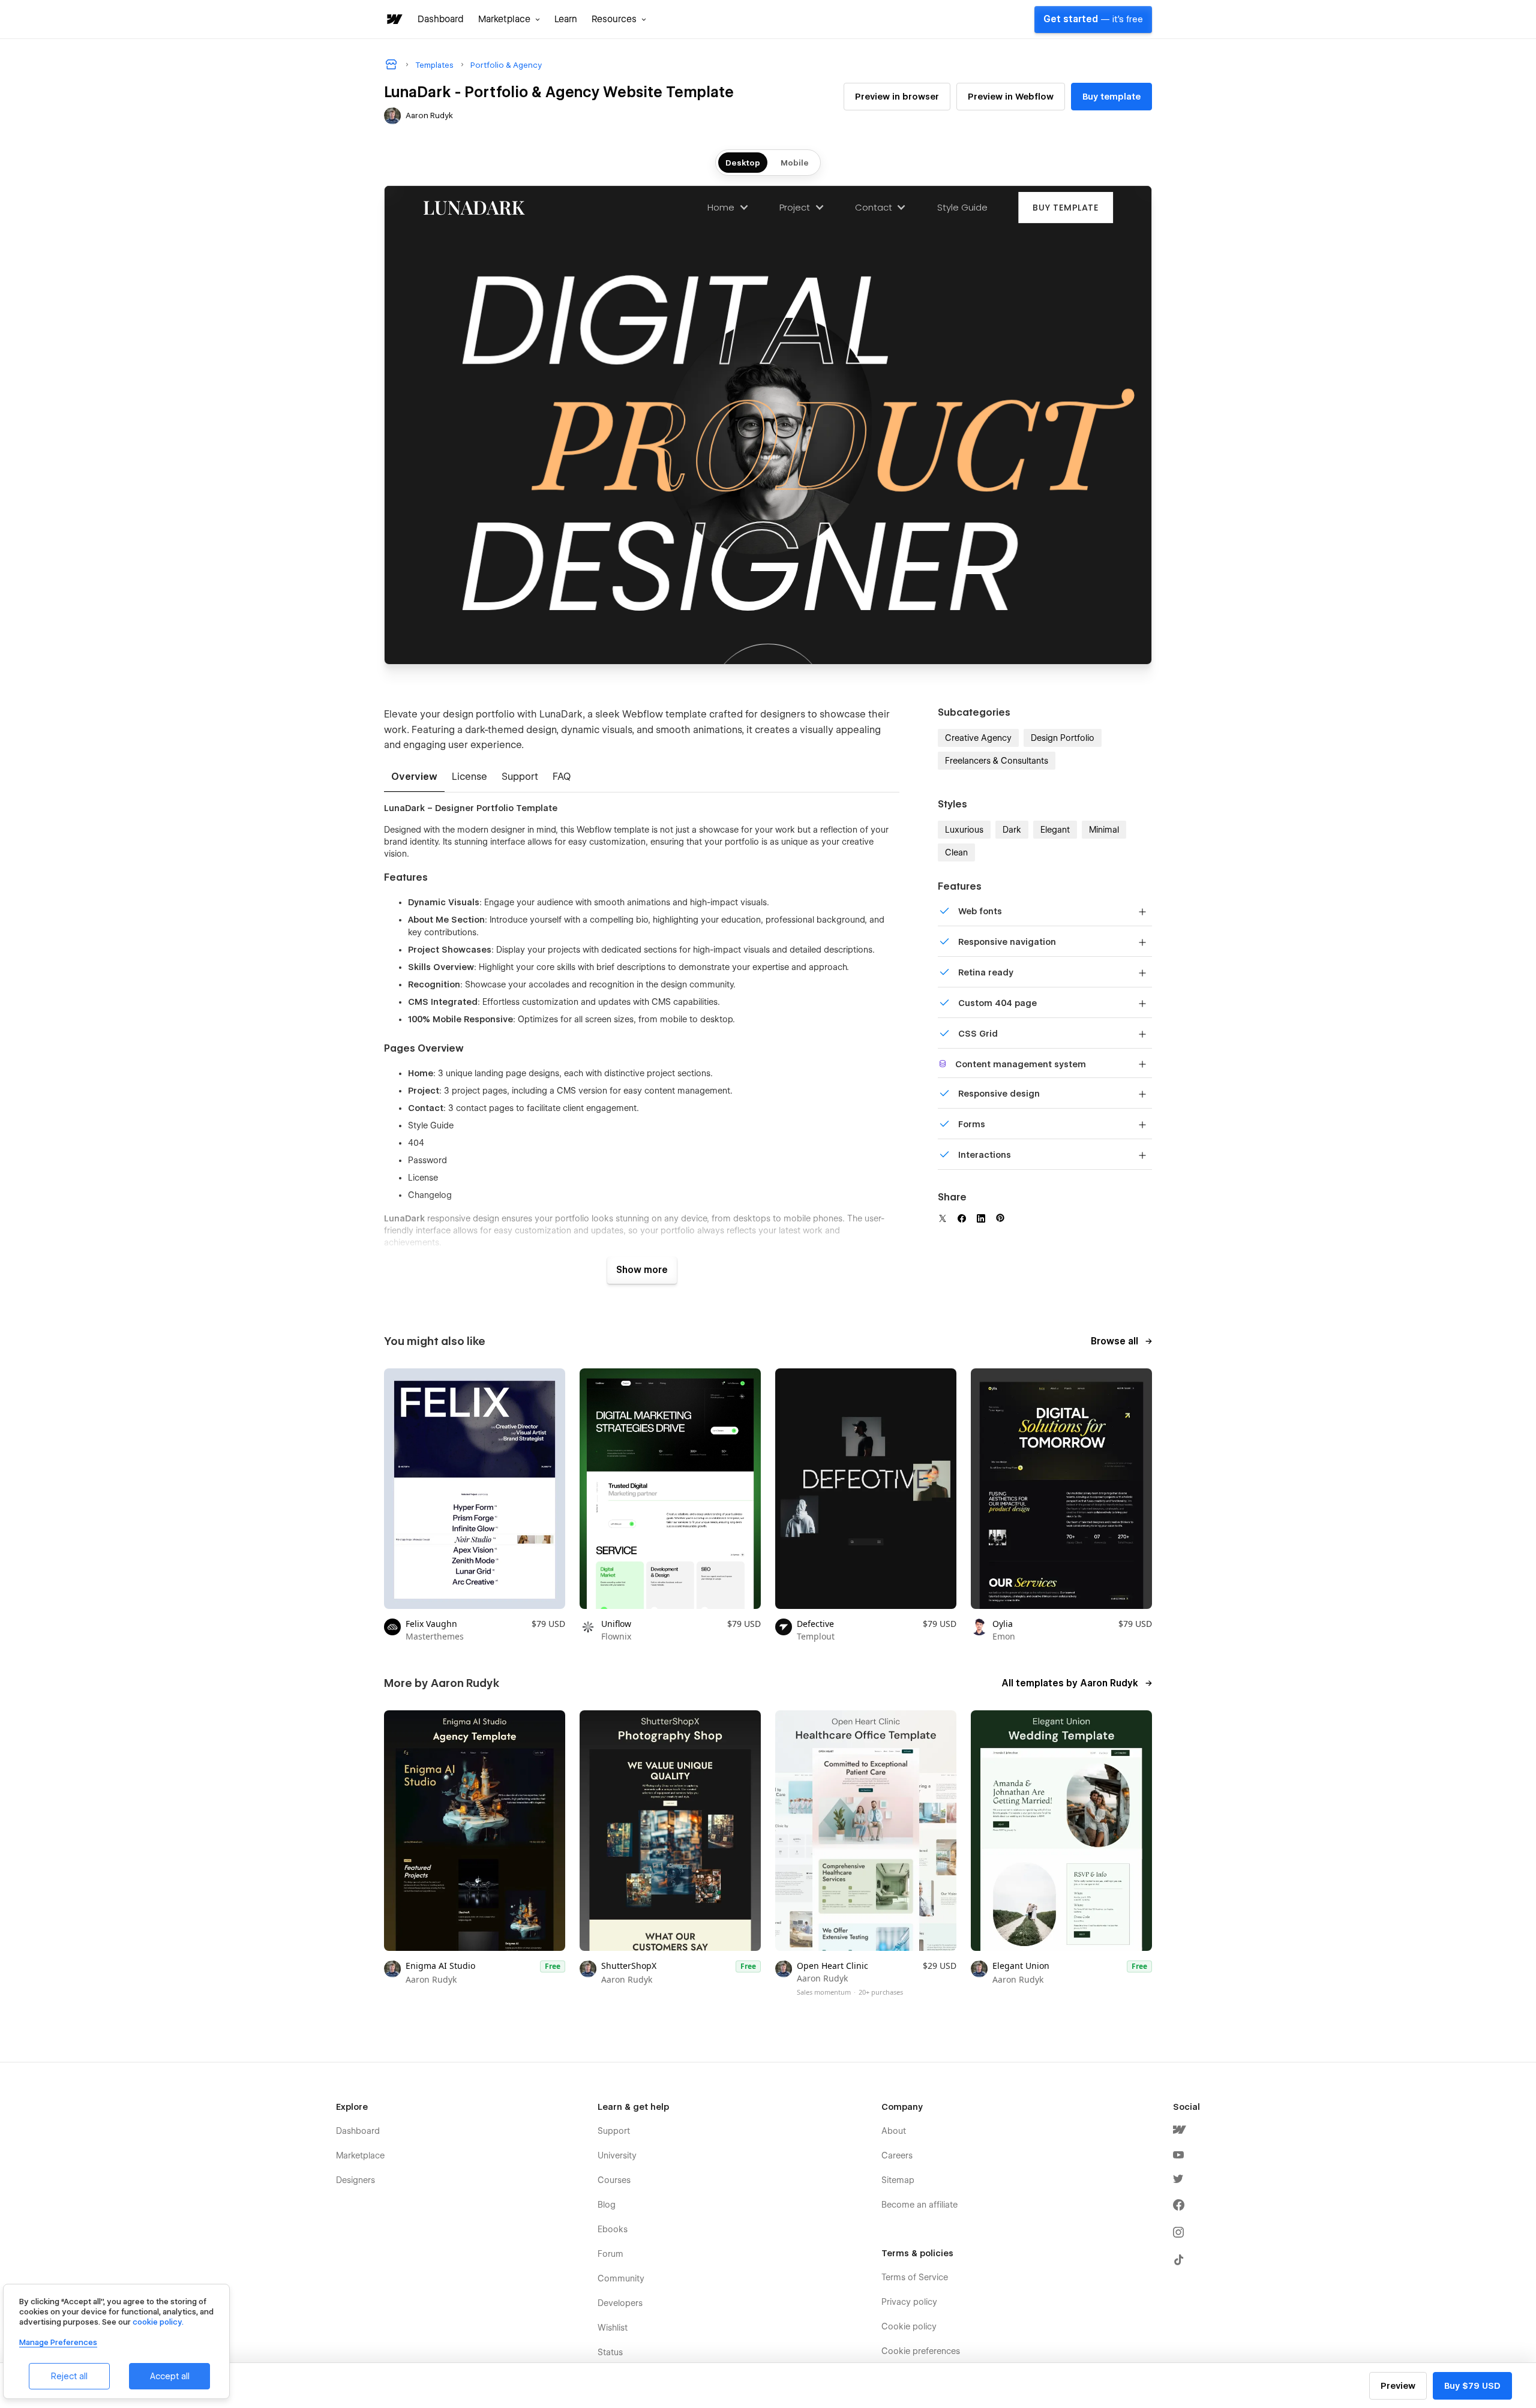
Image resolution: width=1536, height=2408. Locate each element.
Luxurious (964, 830)
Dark (1012, 830)
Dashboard (441, 19)
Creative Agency (978, 738)
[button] (509, 19)
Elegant (1055, 830)
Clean (956, 852)
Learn (566, 19)
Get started (1093, 19)
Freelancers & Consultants (997, 761)
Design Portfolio (1063, 738)
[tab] (414, 777)
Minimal (1104, 830)
